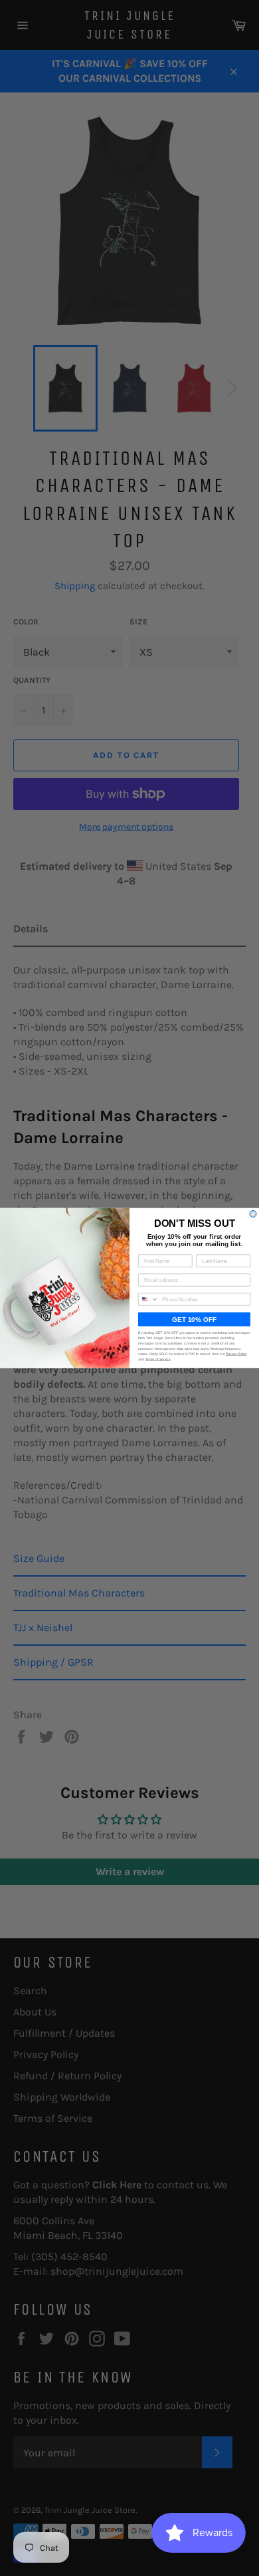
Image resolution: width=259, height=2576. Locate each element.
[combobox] (149, 1299)
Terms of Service (158, 1360)
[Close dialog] (253, 1214)
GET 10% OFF (194, 1320)
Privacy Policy (236, 1354)
